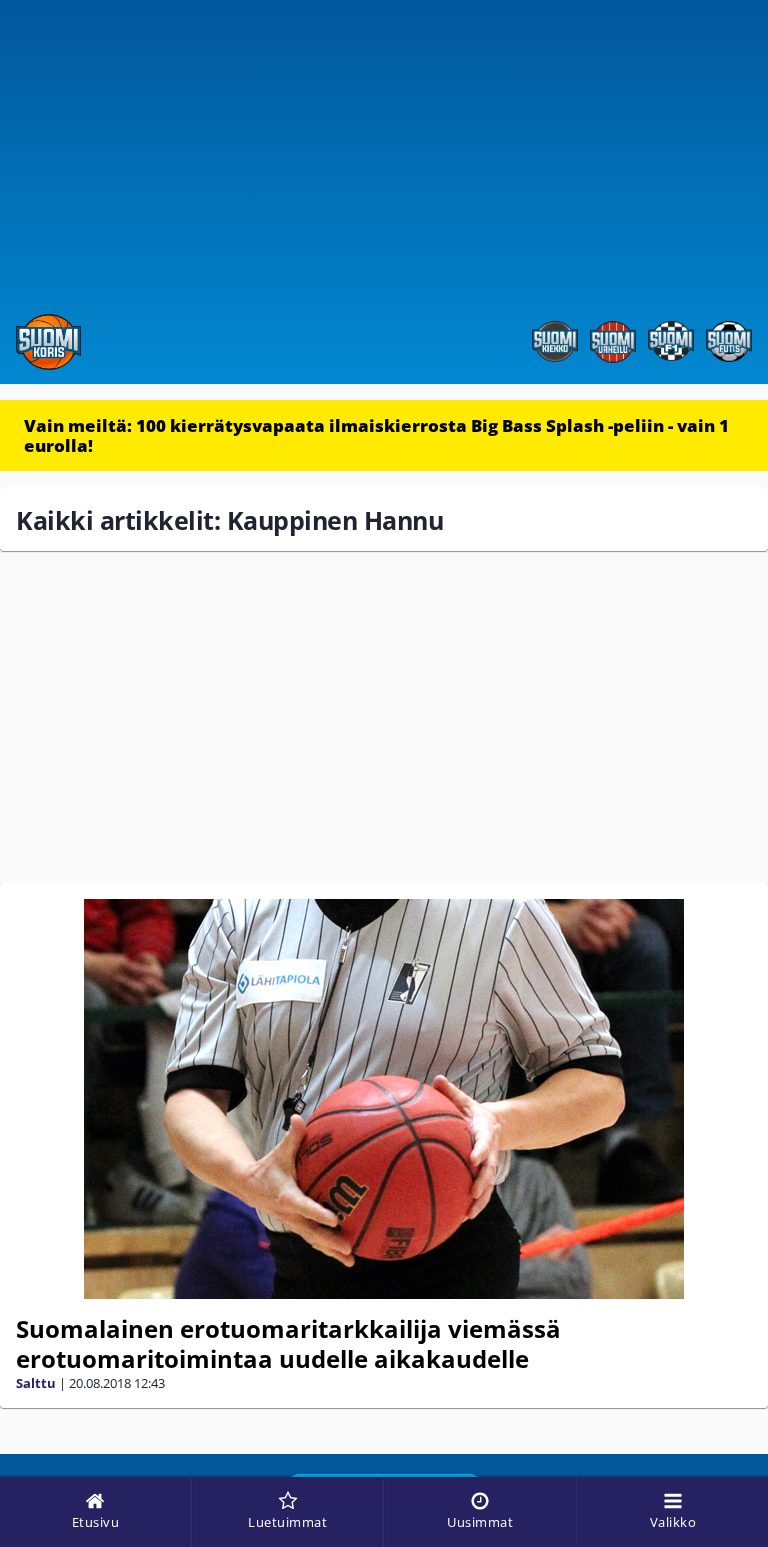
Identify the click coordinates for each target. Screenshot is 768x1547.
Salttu (36, 1383)
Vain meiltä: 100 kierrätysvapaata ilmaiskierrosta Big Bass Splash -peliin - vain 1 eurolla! (376, 435)
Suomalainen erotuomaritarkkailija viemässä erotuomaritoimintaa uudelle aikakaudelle (288, 1343)
